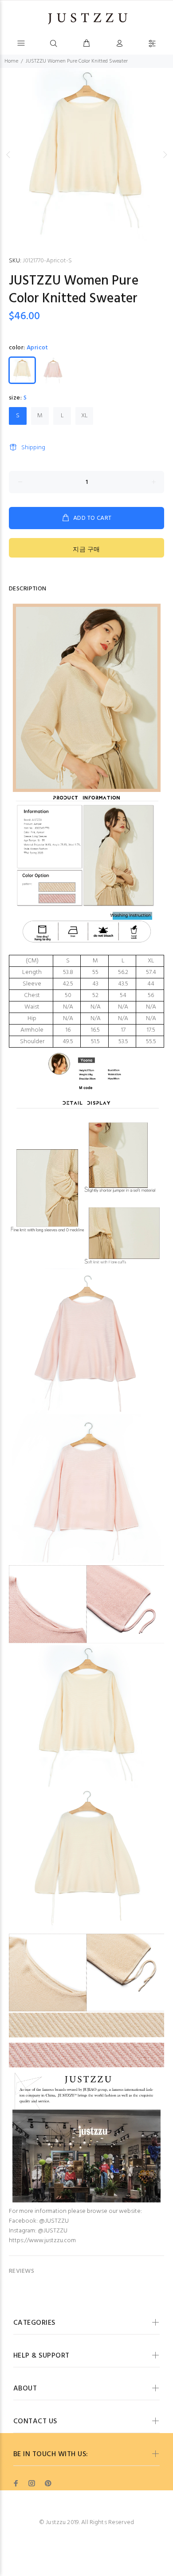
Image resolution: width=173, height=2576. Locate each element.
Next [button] (165, 154)
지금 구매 (86, 550)
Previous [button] (8, 154)
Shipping (33, 448)
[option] (86, 154)
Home (11, 61)
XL (85, 416)
